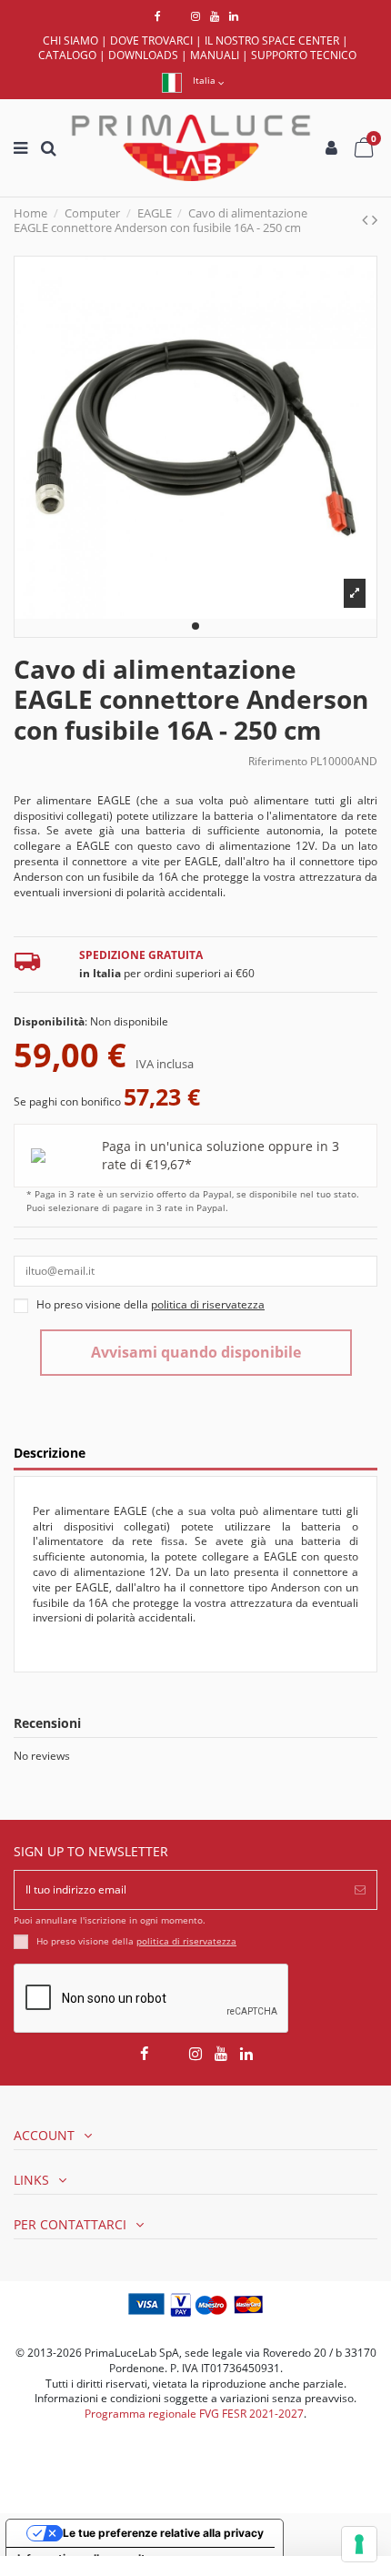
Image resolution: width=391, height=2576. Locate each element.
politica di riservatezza (186, 1941)
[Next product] (375, 219)
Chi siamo (70, 40)
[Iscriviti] (360, 1890)
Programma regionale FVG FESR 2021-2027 (194, 2414)
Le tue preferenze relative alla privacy (163, 2533)
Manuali (215, 55)
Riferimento (278, 762)
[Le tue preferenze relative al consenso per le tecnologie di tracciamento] (359, 2544)
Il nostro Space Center (272, 40)
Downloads (143, 55)
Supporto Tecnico (304, 55)
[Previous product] (367, 219)
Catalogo (67, 55)
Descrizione (50, 1454)
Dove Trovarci (151, 40)
